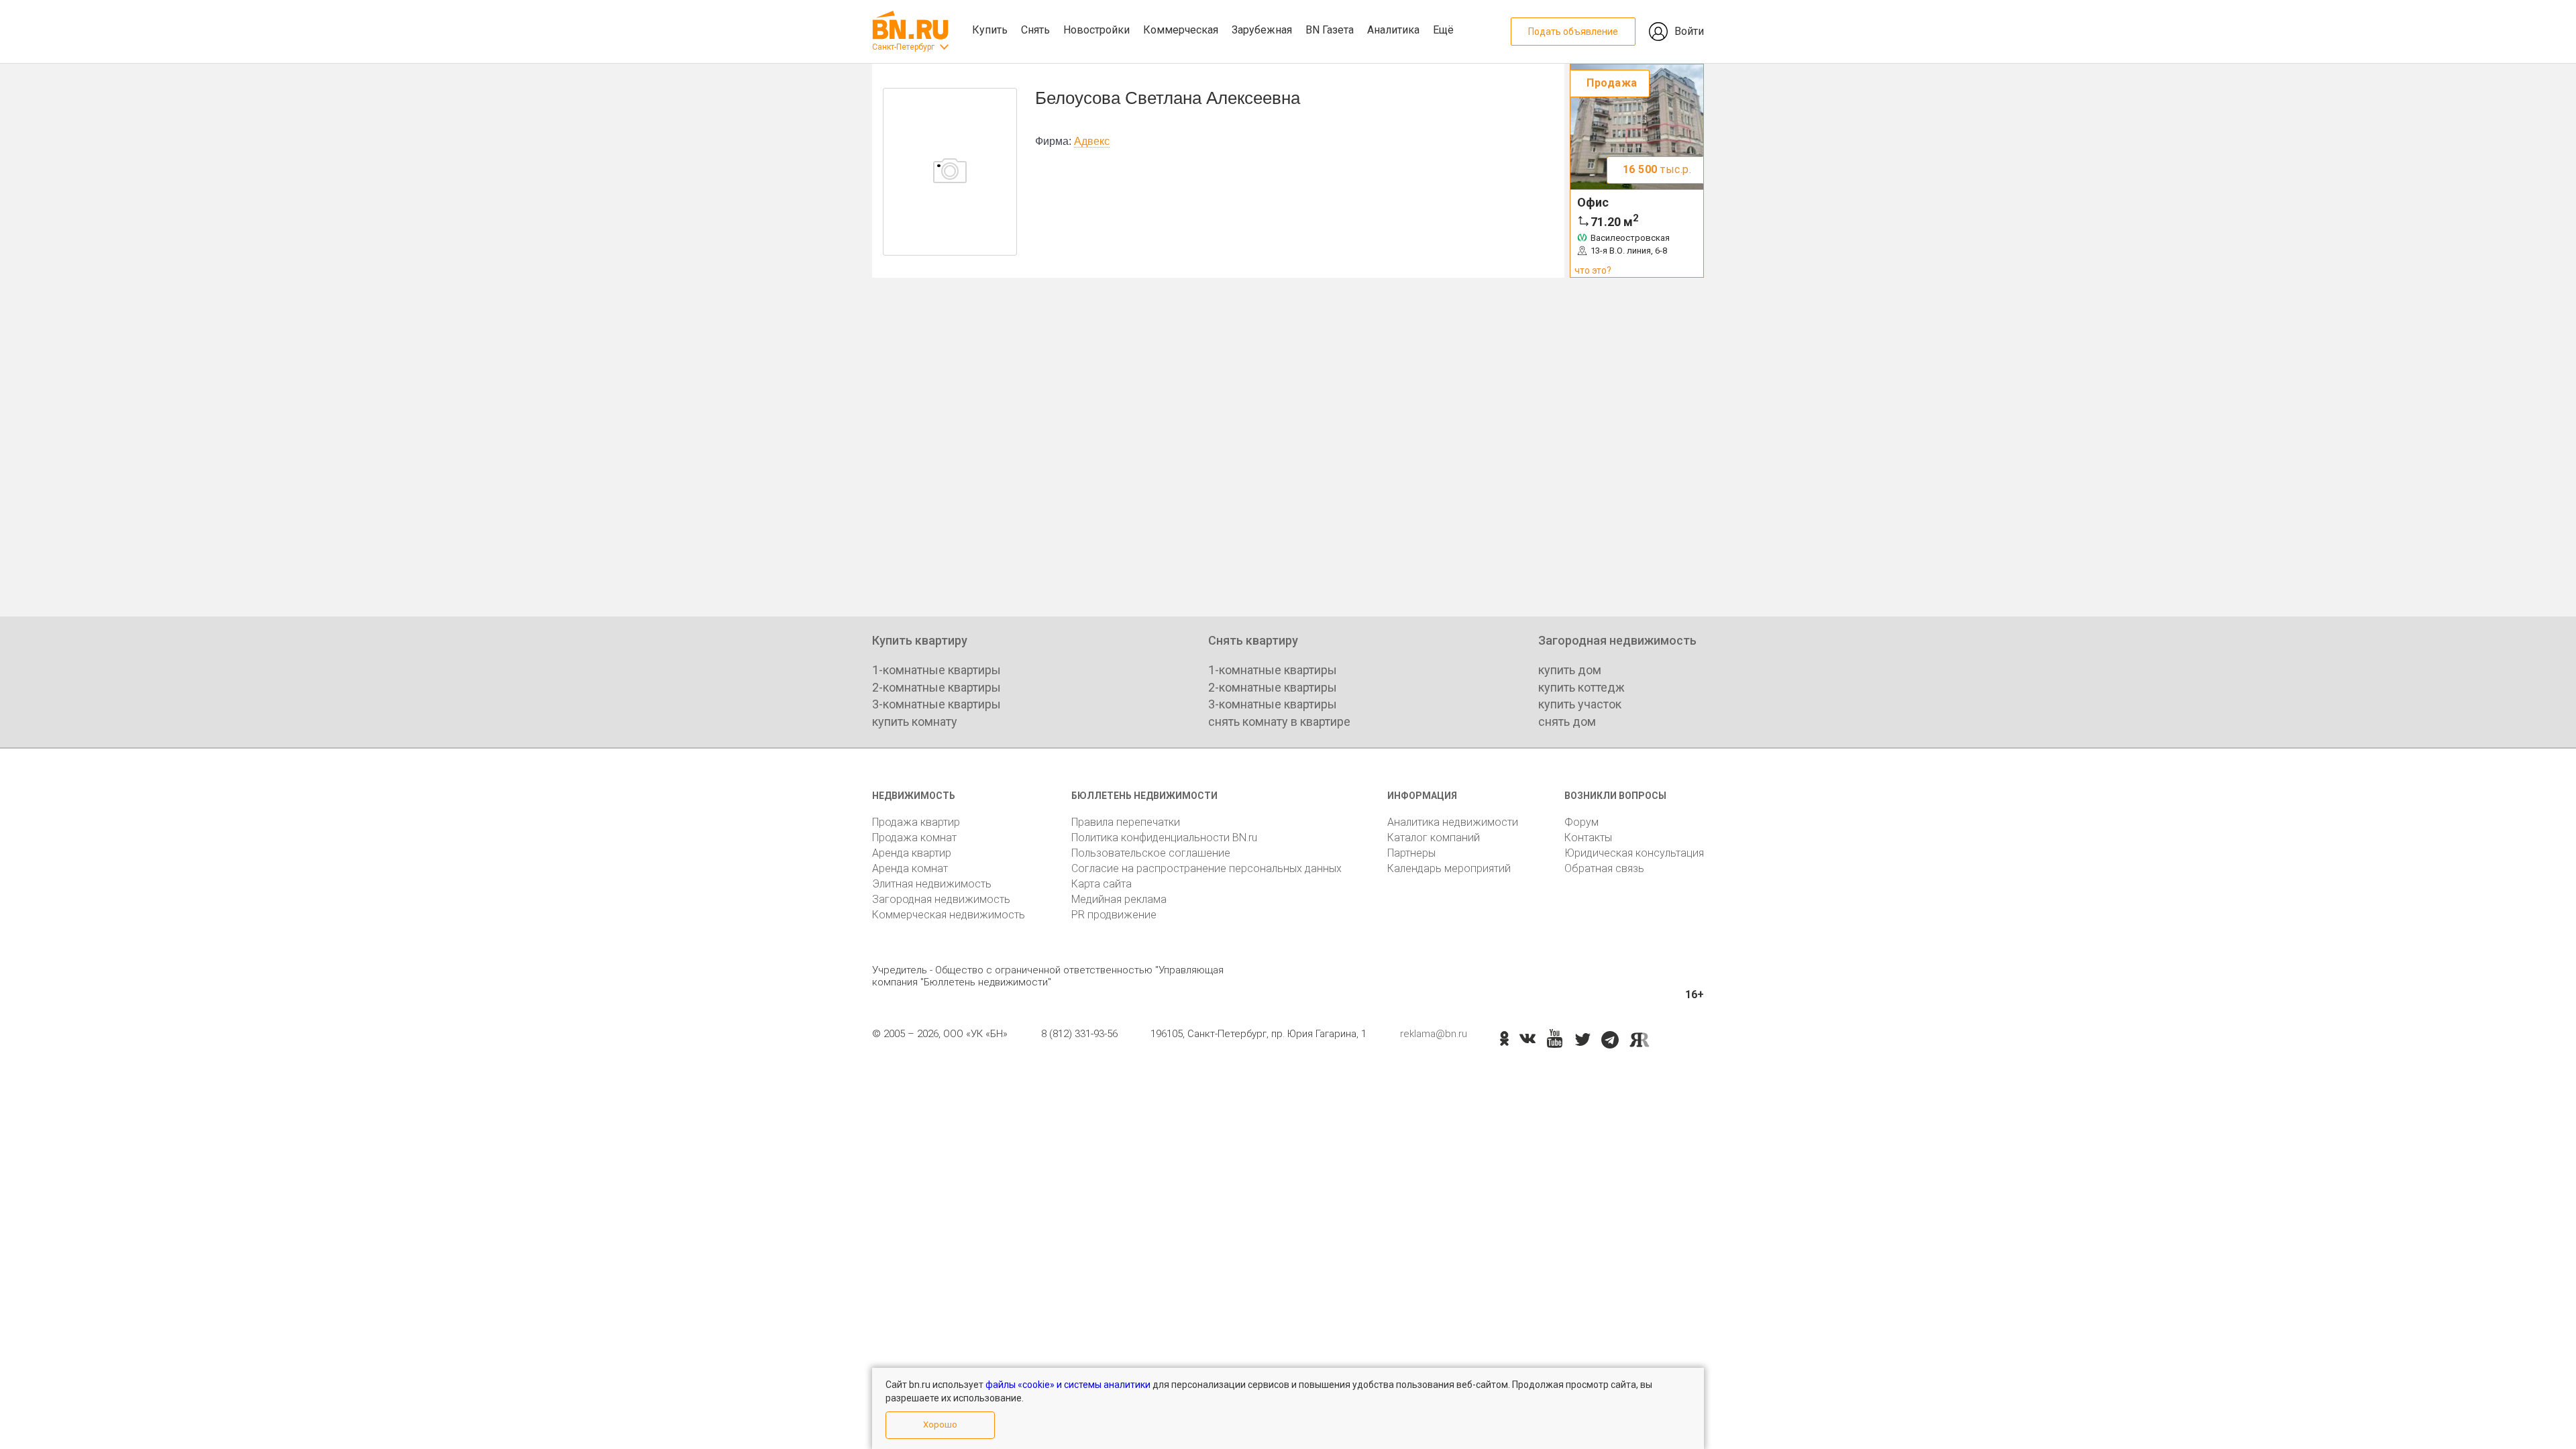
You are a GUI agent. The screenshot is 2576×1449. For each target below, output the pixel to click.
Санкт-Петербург (903, 47)
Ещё (1443, 30)
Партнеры (1411, 853)
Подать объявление (1573, 32)
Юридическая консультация (1634, 853)
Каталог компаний (1434, 838)
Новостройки (1096, 30)
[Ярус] (1640, 1040)
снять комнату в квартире (1279, 721)
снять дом (1567, 721)
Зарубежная (1262, 30)
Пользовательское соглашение (1151, 853)
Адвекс (1092, 141)
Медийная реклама (1119, 899)
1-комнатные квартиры (936, 670)
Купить (990, 30)
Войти (1689, 31)
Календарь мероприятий (1449, 868)
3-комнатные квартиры (936, 704)
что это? (1593, 270)
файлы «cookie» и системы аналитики (1068, 1385)
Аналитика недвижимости (1453, 822)
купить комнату (915, 721)
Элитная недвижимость (932, 884)
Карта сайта (1102, 884)
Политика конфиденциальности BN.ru (1164, 838)
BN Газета (1330, 30)
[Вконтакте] (1527, 1040)
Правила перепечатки (1126, 822)
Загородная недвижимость (941, 899)
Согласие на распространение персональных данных (1206, 868)
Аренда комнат (910, 868)
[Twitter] (1583, 1040)
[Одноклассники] (1504, 1040)
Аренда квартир (912, 853)
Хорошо (940, 1425)
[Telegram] (1610, 1040)
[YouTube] (1555, 1039)
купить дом (1570, 670)
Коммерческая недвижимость (949, 915)
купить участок (1580, 704)
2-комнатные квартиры (936, 687)
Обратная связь (1604, 868)
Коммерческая (1181, 30)
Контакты (1588, 838)
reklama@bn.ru (1434, 1034)
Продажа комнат (914, 838)
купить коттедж (1581, 687)
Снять (1035, 30)
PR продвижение (1114, 915)
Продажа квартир (916, 822)
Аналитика (1393, 30)
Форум (1581, 822)
